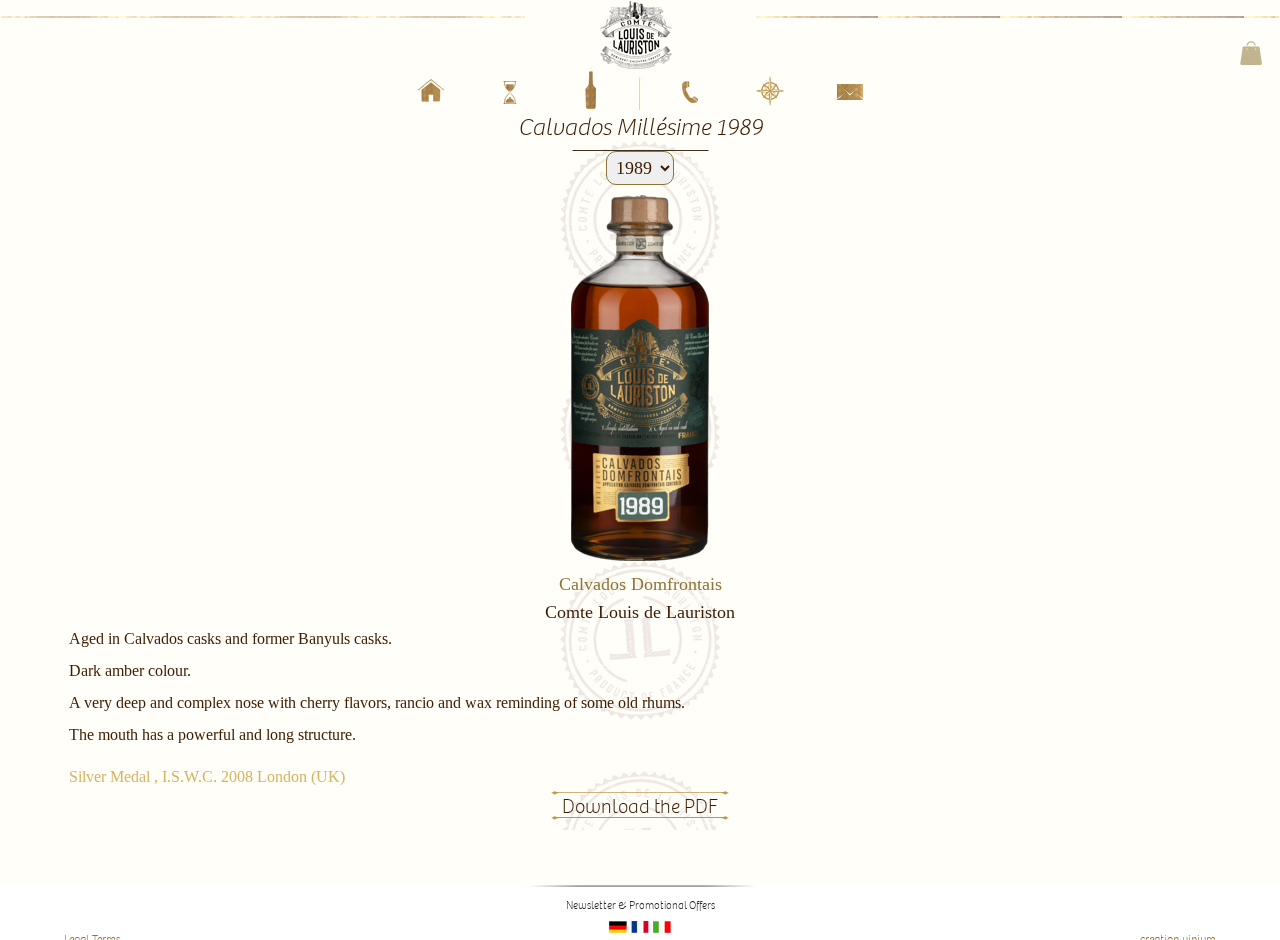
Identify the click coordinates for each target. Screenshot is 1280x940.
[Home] (430, 94)
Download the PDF (640, 807)
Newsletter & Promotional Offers (640, 905)
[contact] (850, 96)
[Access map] (770, 92)
